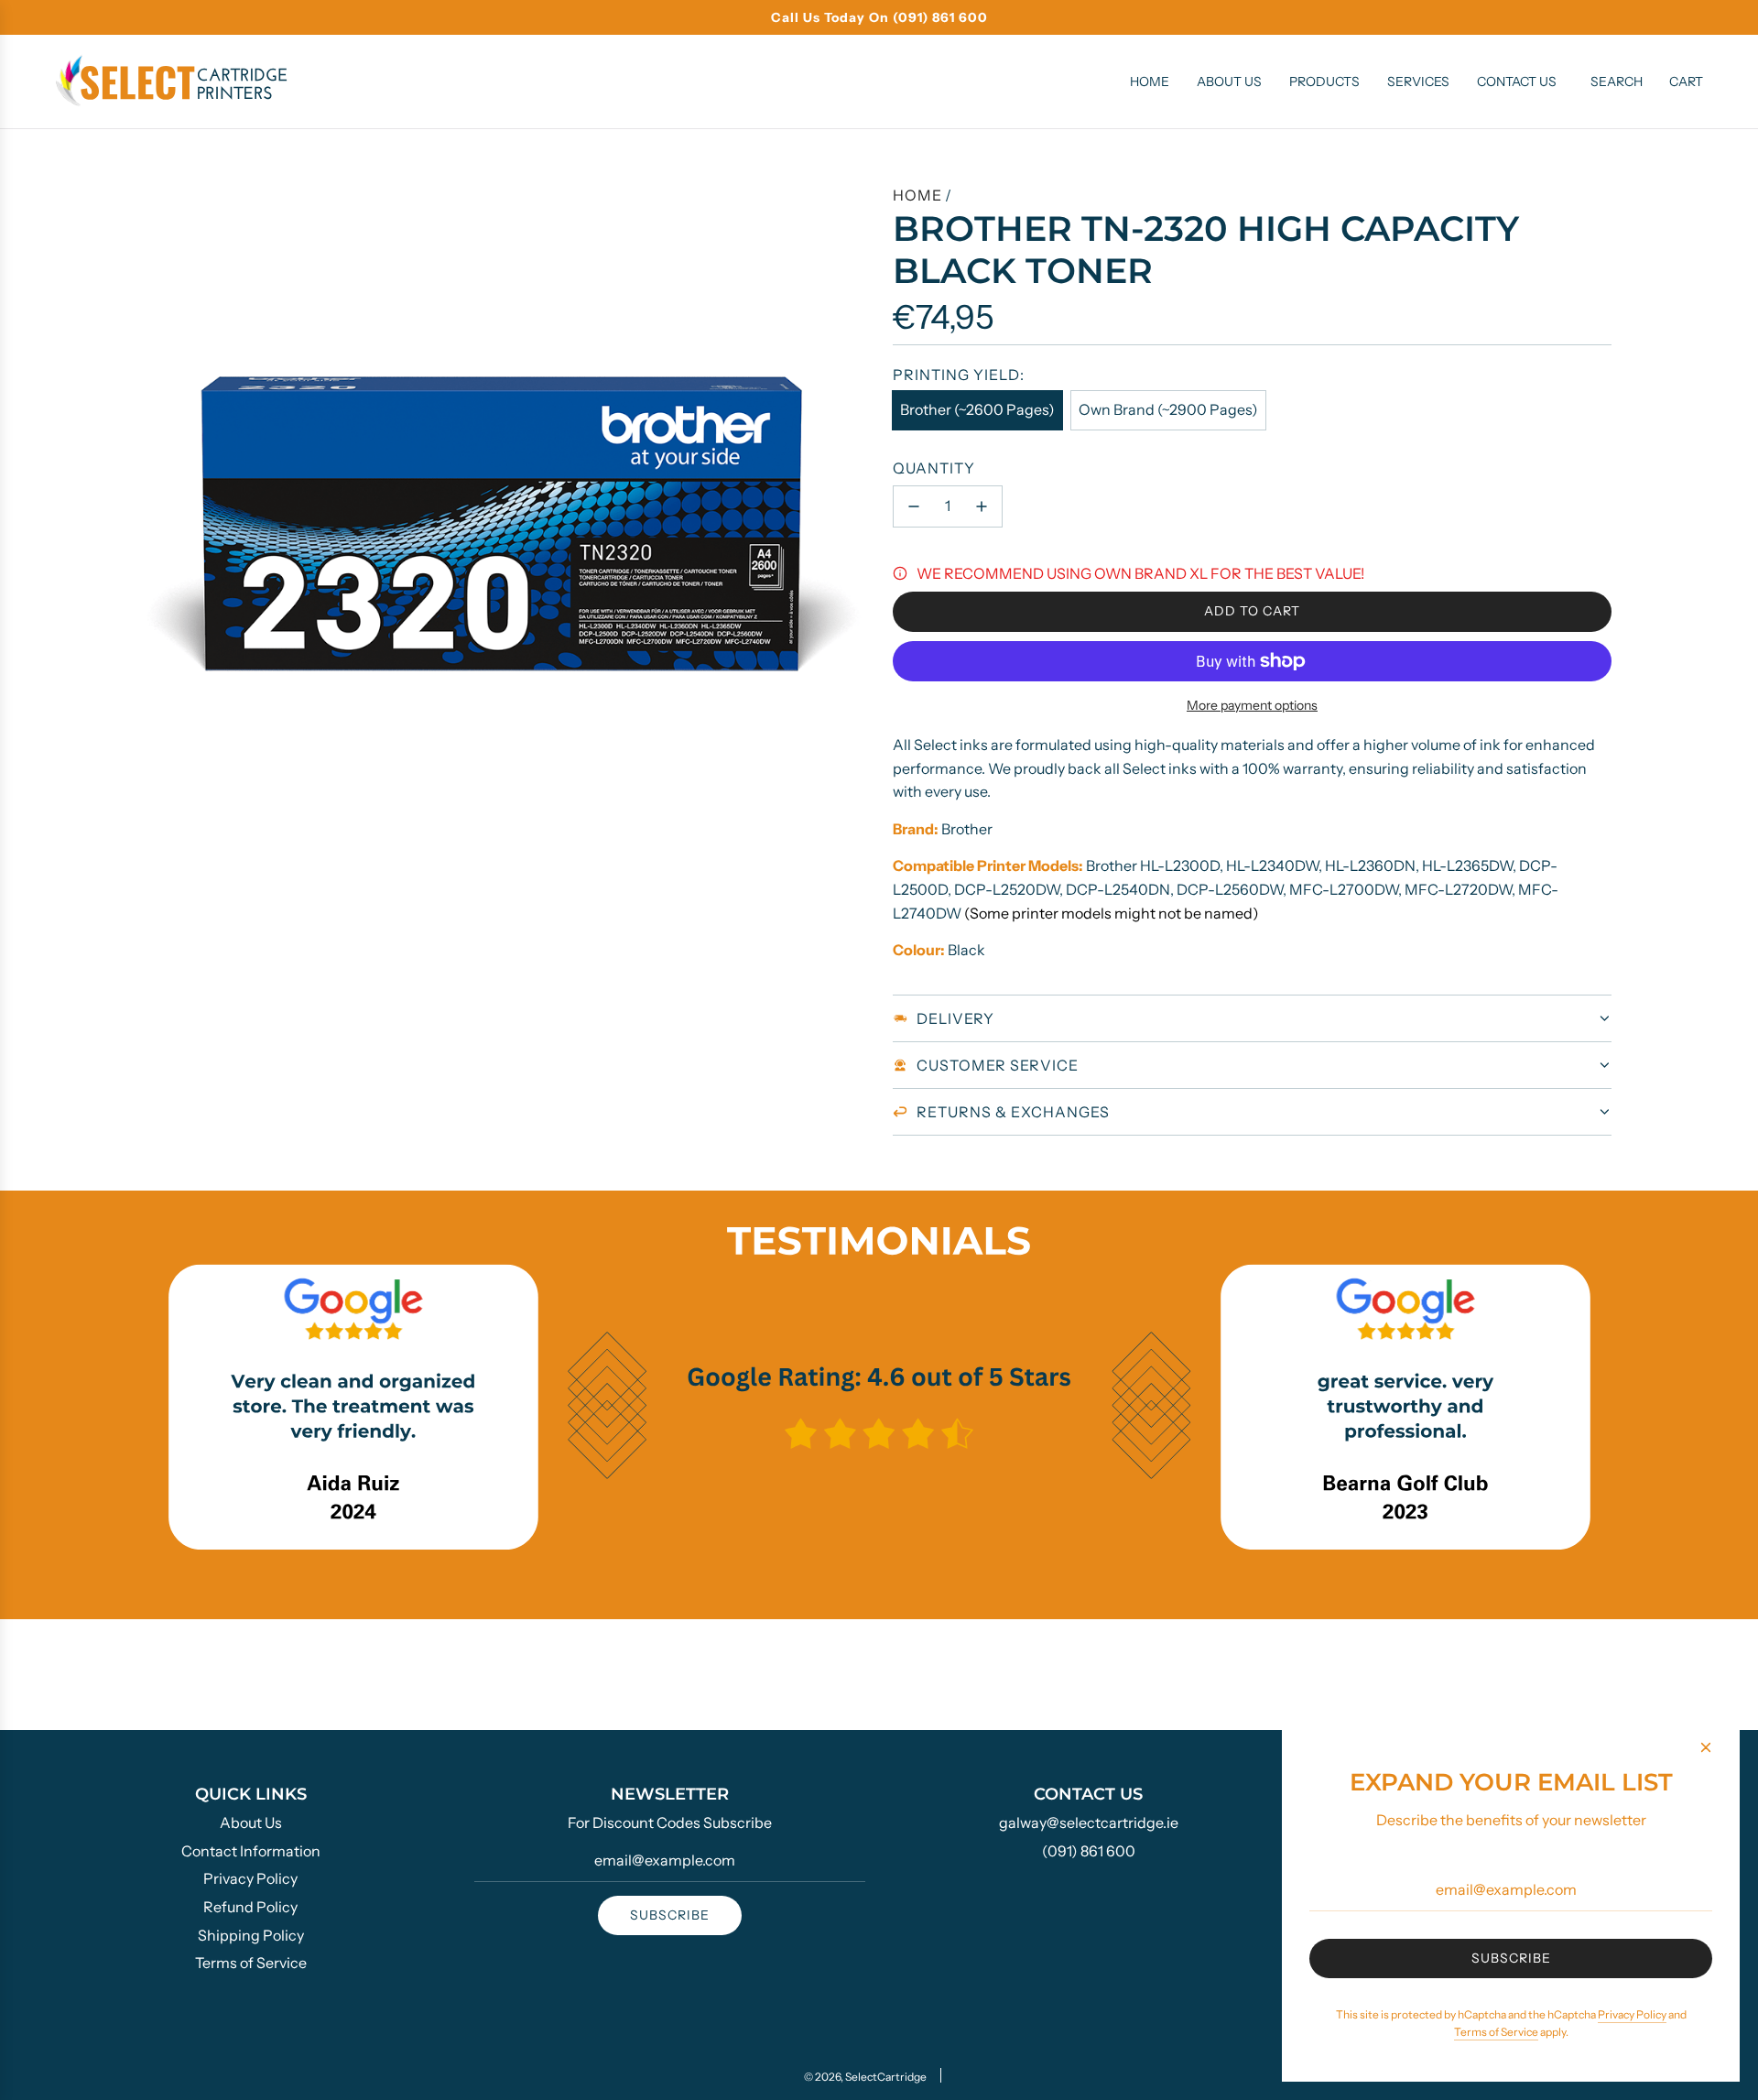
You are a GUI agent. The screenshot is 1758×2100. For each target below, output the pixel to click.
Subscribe (670, 1915)
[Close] (1706, 1747)
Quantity (934, 468)
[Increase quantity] (982, 506)
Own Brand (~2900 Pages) (1168, 409)
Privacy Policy (1632, 2014)
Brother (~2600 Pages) (977, 409)
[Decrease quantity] (914, 506)
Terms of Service (1496, 2032)
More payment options (1252, 705)
